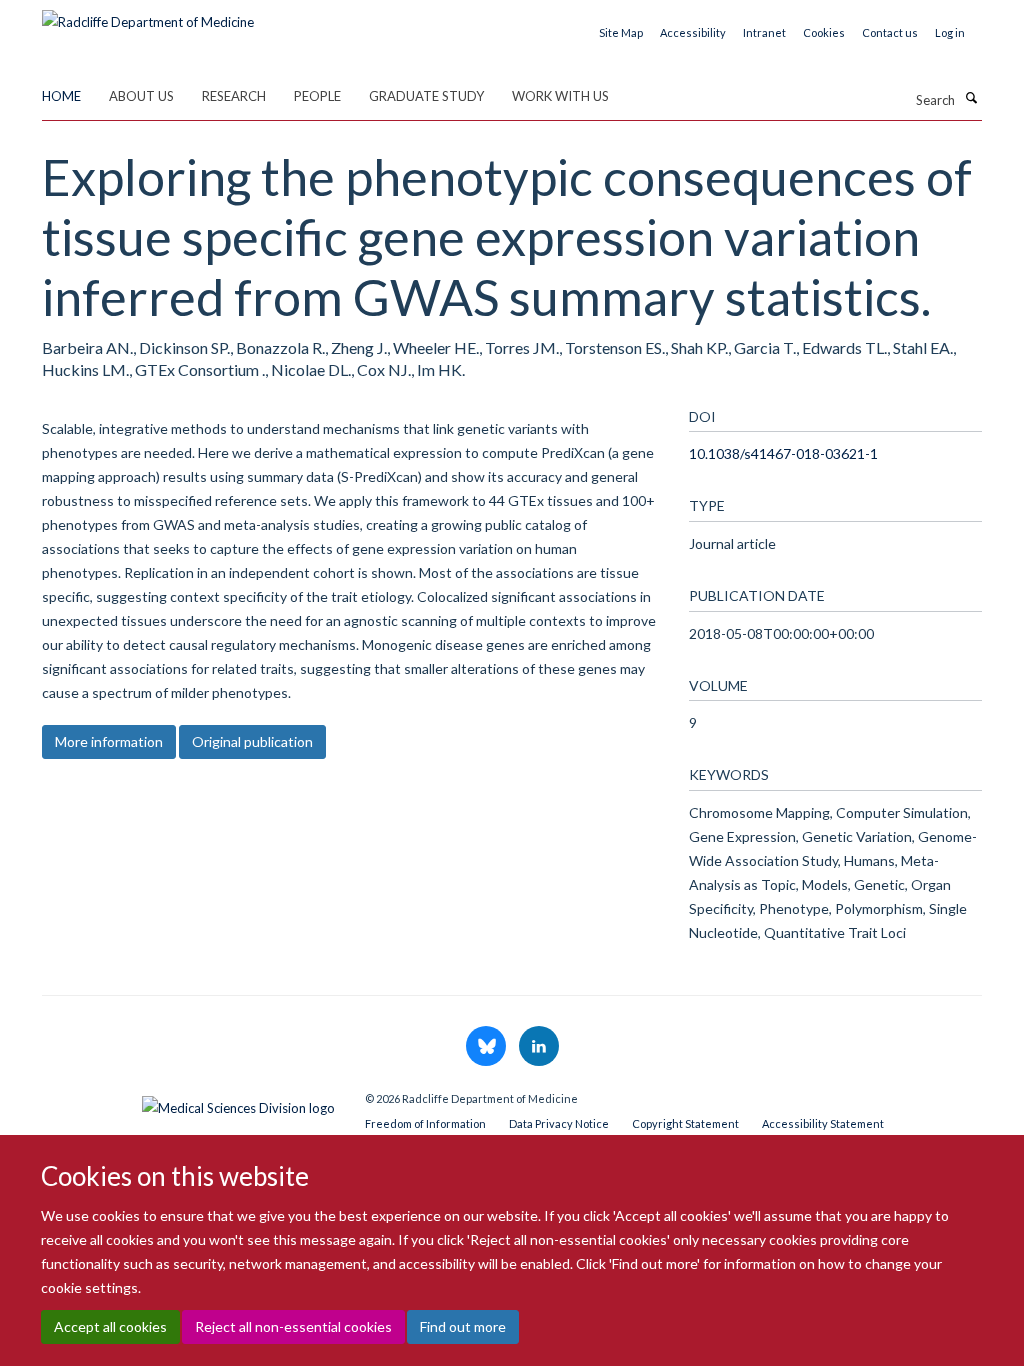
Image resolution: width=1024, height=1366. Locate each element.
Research (234, 96)
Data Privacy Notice (559, 1123)
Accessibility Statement (823, 1123)
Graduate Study (426, 96)
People (317, 96)
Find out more (463, 1326)
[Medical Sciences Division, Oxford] (188, 1103)
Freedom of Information (425, 1123)
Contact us (890, 32)
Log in (950, 32)
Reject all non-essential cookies (293, 1326)
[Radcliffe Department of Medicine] (148, 15)
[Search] (971, 98)
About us (141, 96)
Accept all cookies (110, 1326)
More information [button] (109, 741)
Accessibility (693, 32)
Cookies (824, 32)
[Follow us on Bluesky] (487, 1047)
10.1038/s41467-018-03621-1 (783, 453)
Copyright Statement (685, 1123)
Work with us (560, 96)
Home (61, 96)
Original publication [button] (252, 741)
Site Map (621, 32)
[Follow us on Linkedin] (539, 1047)
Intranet (764, 32)
